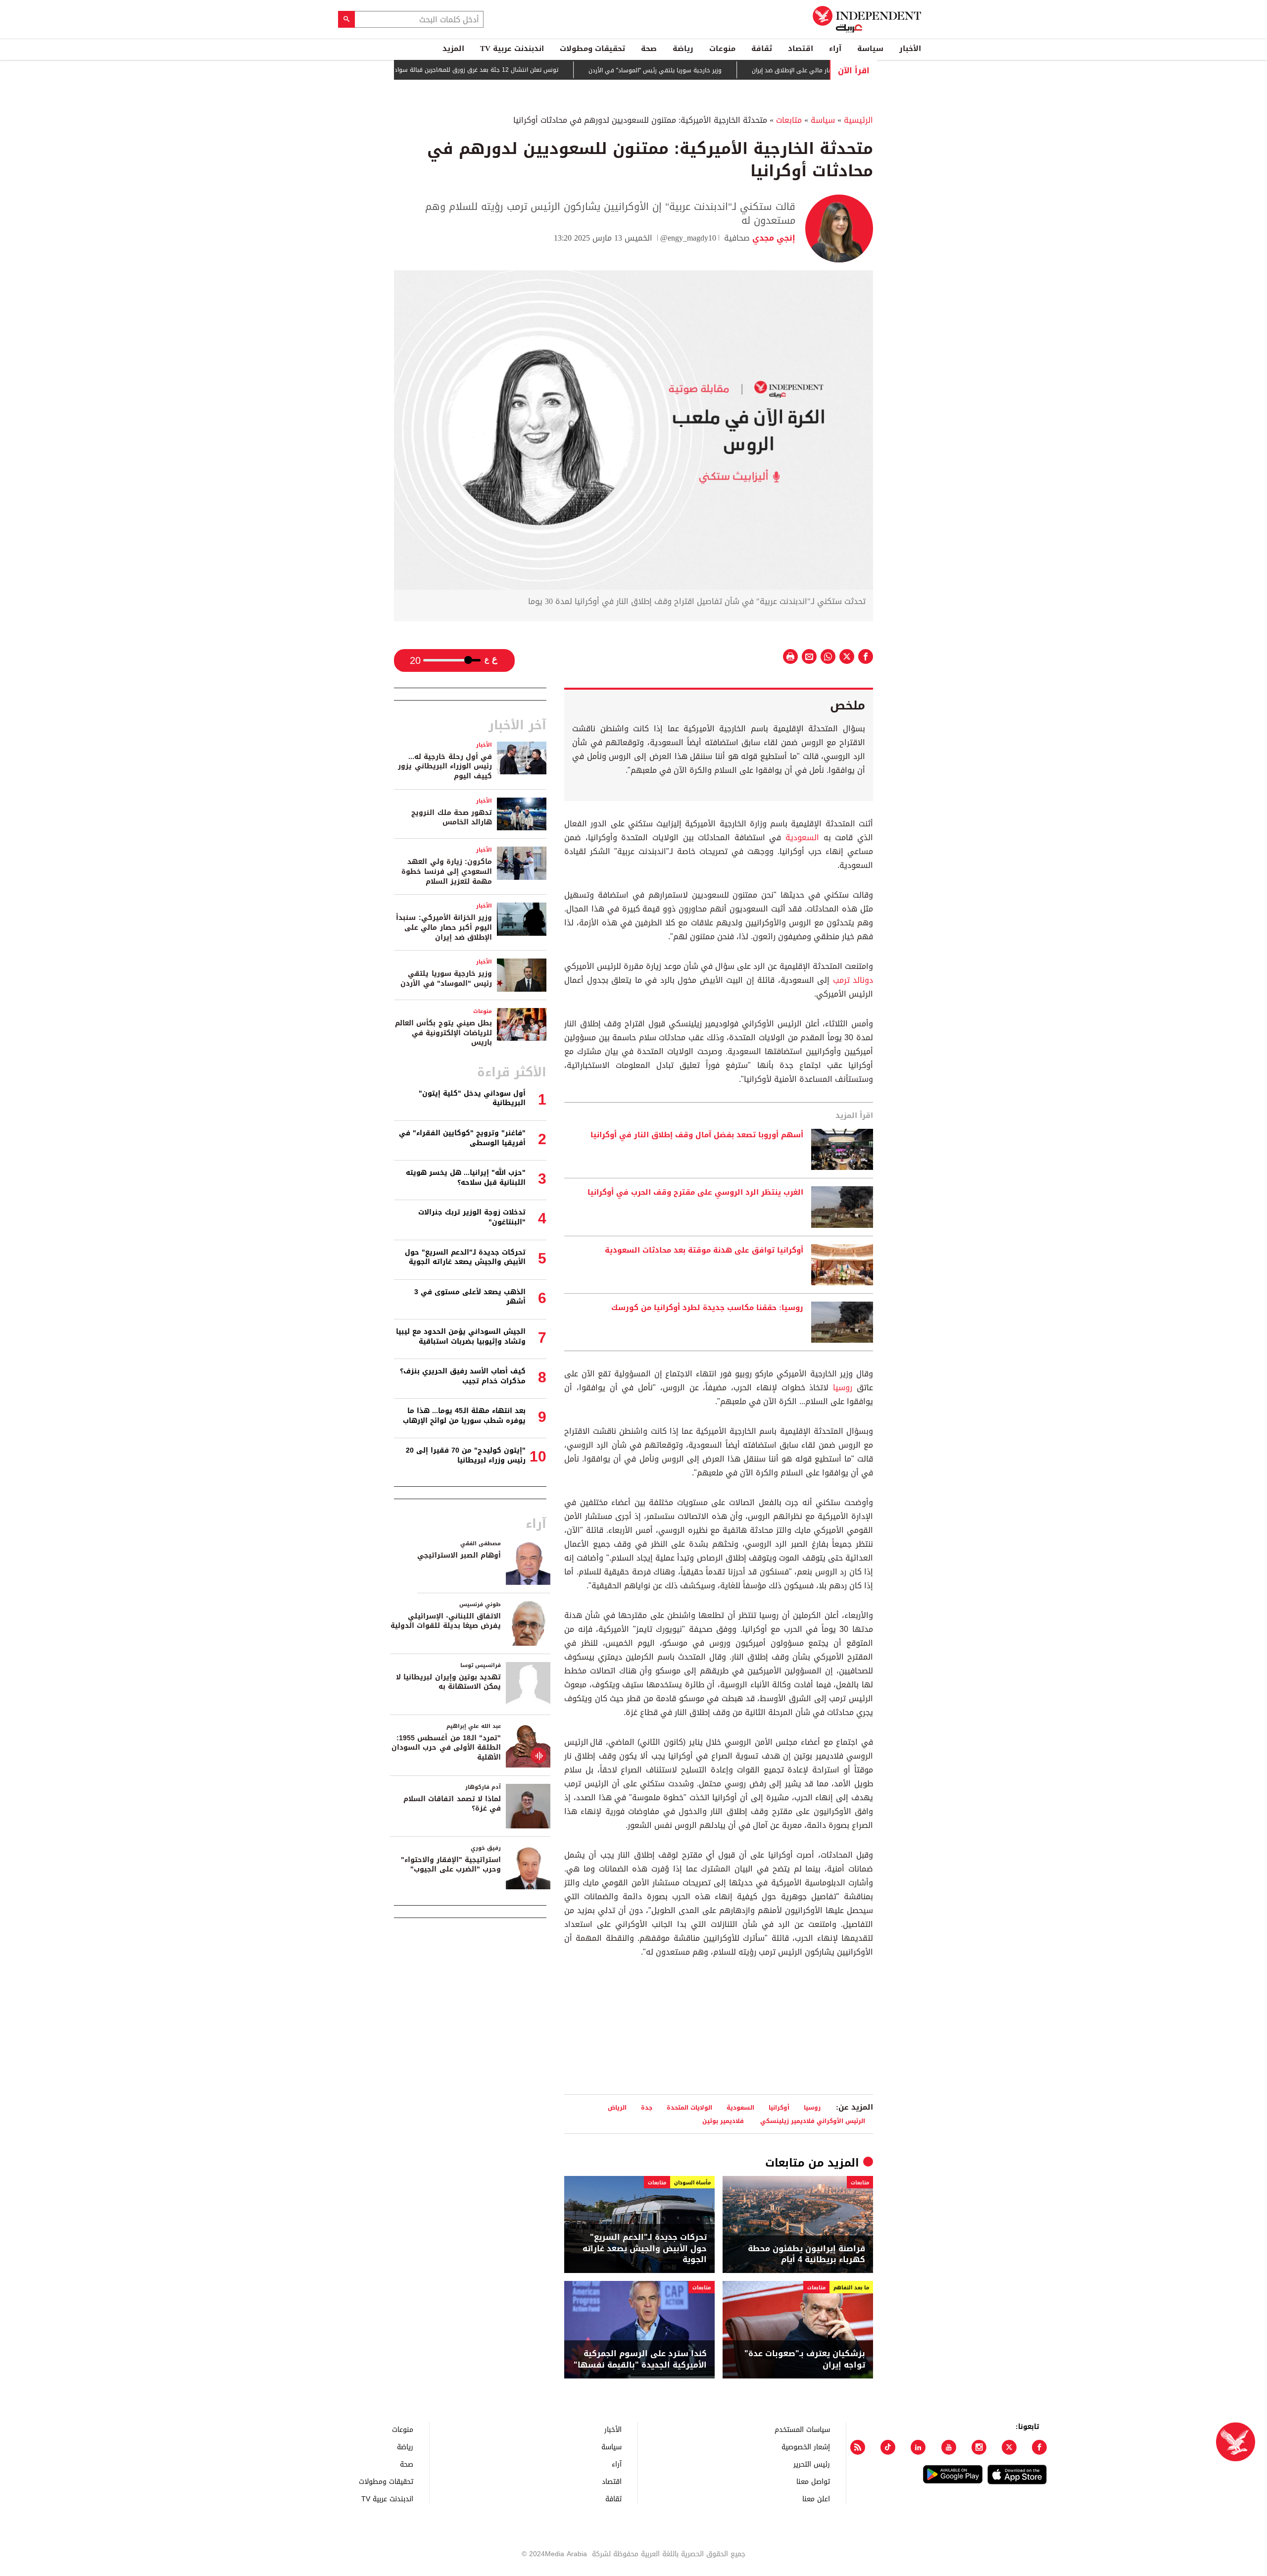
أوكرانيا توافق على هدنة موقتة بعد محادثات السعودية (704, 1251)
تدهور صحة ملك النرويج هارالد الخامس (452, 818)
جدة (647, 2107)
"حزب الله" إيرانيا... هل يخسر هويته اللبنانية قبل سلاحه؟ (466, 1178)
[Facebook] (1039, 2447)
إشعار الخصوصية (806, 2447)
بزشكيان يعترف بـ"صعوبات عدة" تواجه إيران (805, 2359)
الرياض (617, 2107)
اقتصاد (801, 49)
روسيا (843, 1388)
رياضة (683, 49)
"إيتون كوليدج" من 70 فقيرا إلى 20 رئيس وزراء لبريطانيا (466, 1455)
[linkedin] (918, 2447)
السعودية (802, 837)
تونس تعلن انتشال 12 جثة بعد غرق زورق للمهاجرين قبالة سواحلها (535, 70)
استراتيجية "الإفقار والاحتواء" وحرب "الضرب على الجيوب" (451, 1865)
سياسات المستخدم (802, 2429)
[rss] (858, 2447)
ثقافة (762, 49)
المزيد (453, 49)
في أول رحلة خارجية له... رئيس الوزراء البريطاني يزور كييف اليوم (445, 766)
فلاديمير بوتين (724, 2121)
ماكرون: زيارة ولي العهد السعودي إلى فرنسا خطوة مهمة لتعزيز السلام (447, 871)
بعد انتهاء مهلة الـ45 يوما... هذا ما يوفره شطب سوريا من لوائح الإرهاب (464, 1416)
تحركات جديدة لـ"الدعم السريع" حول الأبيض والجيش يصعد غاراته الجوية (645, 2248)
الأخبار (910, 49)
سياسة (870, 49)
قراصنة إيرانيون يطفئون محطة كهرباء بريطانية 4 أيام (806, 2254)
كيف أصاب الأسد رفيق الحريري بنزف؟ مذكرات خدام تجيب (463, 1376)
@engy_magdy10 (688, 238)
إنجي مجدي (773, 238)
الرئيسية (858, 120)
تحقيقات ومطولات (592, 49)
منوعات (722, 49)
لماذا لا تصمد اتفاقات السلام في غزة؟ (452, 1804)
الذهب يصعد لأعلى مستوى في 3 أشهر (470, 1297)
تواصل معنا (813, 2481)
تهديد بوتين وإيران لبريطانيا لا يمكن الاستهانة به (448, 1682)
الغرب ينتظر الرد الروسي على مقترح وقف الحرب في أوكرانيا (695, 1193)
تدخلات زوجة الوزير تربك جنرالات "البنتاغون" (472, 1217)
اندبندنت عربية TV (512, 49)
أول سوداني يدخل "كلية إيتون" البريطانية (472, 1098)
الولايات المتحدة (689, 2107)
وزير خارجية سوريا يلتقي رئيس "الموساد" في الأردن (718, 70)
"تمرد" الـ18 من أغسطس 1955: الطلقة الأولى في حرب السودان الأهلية (446, 1748)
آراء (835, 49)
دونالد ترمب (853, 980)
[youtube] (949, 2447)
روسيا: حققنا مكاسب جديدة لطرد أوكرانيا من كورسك (707, 1308)
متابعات (789, 120)
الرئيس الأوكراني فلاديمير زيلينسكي (813, 2121)
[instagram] (979, 2447)
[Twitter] (1009, 2447)
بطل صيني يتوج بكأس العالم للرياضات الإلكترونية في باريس (443, 1033)
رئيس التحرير (812, 2464)
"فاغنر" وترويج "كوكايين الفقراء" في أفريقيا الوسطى (462, 1138)
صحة (649, 49)
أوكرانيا (779, 2107)
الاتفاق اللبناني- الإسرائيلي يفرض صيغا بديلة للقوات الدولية (446, 1621)
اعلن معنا (816, 2499)
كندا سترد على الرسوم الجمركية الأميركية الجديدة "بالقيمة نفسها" (640, 2359)
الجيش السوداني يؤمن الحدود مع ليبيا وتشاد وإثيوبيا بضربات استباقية (461, 1337)
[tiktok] (888, 2447)
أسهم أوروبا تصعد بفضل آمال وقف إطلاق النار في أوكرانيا (697, 1135)
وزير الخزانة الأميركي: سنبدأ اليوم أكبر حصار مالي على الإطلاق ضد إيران (444, 927)
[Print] (790, 657)
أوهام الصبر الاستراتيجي (459, 1555)
